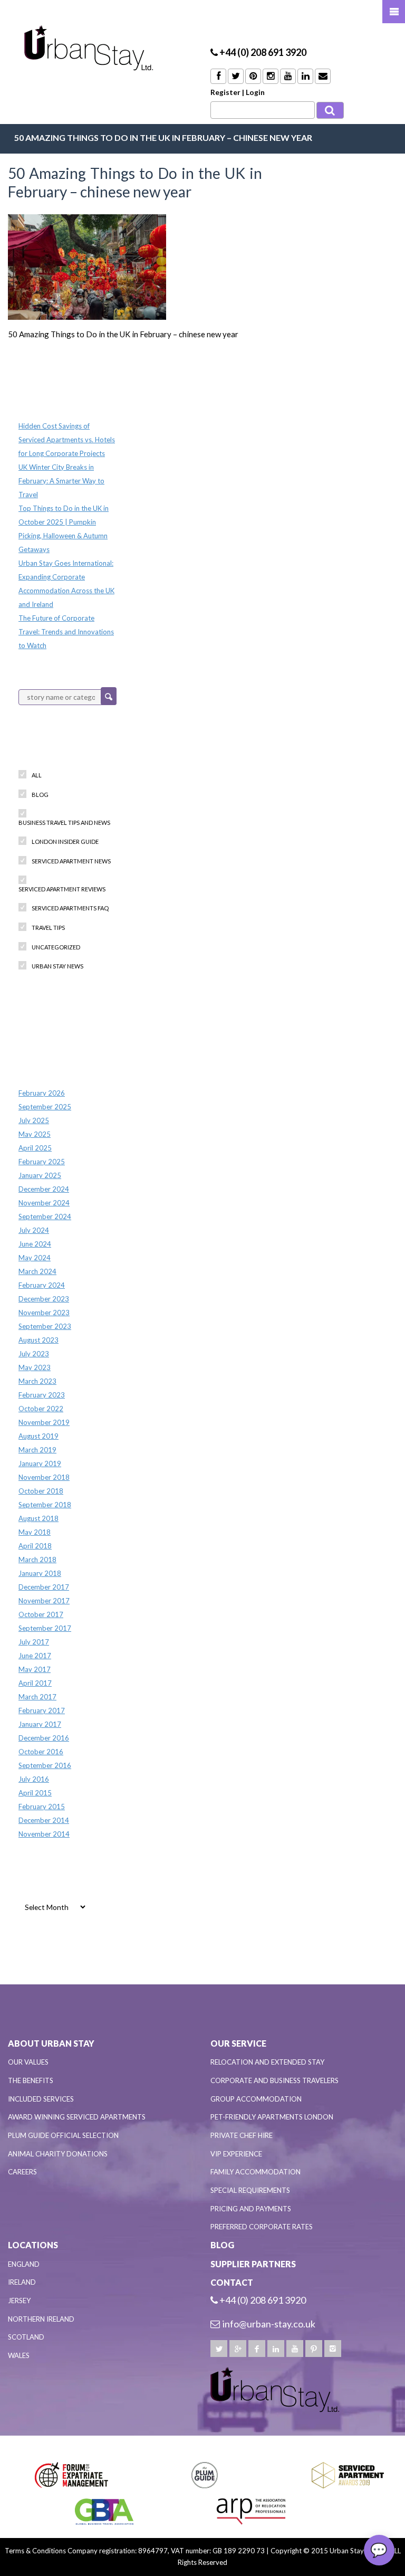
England (24, 2264)
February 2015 (42, 1807)
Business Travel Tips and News (64, 823)
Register (225, 92)
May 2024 (35, 1258)
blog (40, 795)
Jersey (19, 2301)
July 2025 (34, 1120)
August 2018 (38, 1518)
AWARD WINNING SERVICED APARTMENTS (77, 2117)
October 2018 (41, 1491)
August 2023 (38, 1340)
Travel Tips (48, 928)
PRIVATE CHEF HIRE (242, 2135)
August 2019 (38, 1436)
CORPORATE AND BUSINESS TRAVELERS (274, 2080)
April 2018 (35, 1546)
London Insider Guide (65, 842)
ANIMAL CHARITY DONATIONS (58, 2154)
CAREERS (22, 2172)
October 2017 (41, 1614)
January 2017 (40, 1724)
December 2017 (44, 1587)
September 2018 (45, 1505)
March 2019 (37, 1450)
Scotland (26, 2337)
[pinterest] (314, 2349)
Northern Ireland (41, 2319)
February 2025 (42, 1162)
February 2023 (42, 1395)
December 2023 (44, 1299)
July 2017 (34, 1642)
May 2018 (35, 1532)
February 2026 (42, 1093)
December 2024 (44, 1189)
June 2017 (35, 1656)
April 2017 (35, 1683)
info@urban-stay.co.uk (269, 2324)
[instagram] (333, 2349)
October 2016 (41, 1752)
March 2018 (37, 1560)
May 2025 (35, 1134)
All (37, 775)
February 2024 (42, 1285)
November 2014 (44, 1834)
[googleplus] (238, 2349)
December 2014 (44, 1820)
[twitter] (219, 2349)
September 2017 (45, 1628)
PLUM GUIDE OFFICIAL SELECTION (63, 2135)
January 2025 (40, 1175)
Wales (19, 2355)
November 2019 (44, 1422)
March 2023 (37, 1381)
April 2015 (35, 1793)
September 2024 (45, 1216)
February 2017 (42, 1710)
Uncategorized (56, 947)
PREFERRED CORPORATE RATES (262, 2227)
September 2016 (45, 1765)
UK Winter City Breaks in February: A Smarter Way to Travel (61, 481)
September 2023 (45, 1326)
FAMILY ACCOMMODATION (255, 2172)
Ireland (22, 2282)
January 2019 (40, 1463)
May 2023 (35, 1367)
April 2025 (35, 1148)
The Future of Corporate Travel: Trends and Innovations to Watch (66, 632)
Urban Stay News (57, 966)
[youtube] (295, 2349)
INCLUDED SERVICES (41, 2099)
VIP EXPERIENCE (236, 2154)
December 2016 (44, 1738)
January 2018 (40, 1573)
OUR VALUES (28, 2062)
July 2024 (34, 1230)
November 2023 (44, 1313)
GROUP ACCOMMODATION (256, 2099)
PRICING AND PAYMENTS (251, 2209)
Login (255, 92)
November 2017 (44, 1601)
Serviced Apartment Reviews (62, 889)
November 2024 (44, 1203)
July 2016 (34, 1779)
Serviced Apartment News (71, 861)
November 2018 (44, 1477)
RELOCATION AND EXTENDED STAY (267, 2062)
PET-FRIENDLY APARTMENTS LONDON (272, 2117)
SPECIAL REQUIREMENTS (250, 2190)
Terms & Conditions (35, 2551)
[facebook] (257, 2349)
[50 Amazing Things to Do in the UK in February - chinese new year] (87, 266)
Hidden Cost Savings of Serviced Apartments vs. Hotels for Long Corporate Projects (67, 440)
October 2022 (41, 1409)
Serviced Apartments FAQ (70, 908)
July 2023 (34, 1354)
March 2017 (37, 1697)
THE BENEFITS (31, 2080)
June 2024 (35, 1244)
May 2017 (35, 1669)
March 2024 (37, 1271)
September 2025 (45, 1107)
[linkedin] (276, 2349)
